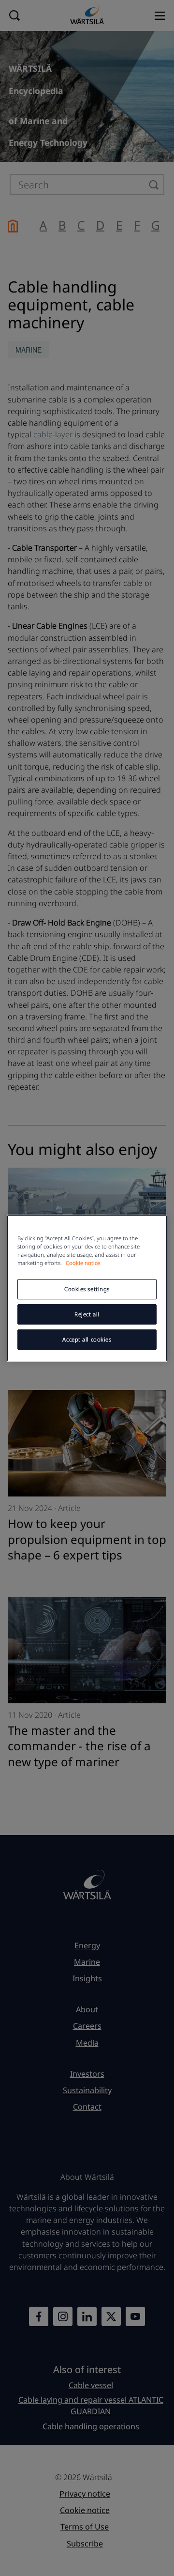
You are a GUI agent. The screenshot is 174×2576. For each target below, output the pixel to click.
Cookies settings (87, 1289)
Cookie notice (83, 1263)
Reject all (87, 1314)
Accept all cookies (87, 1339)
